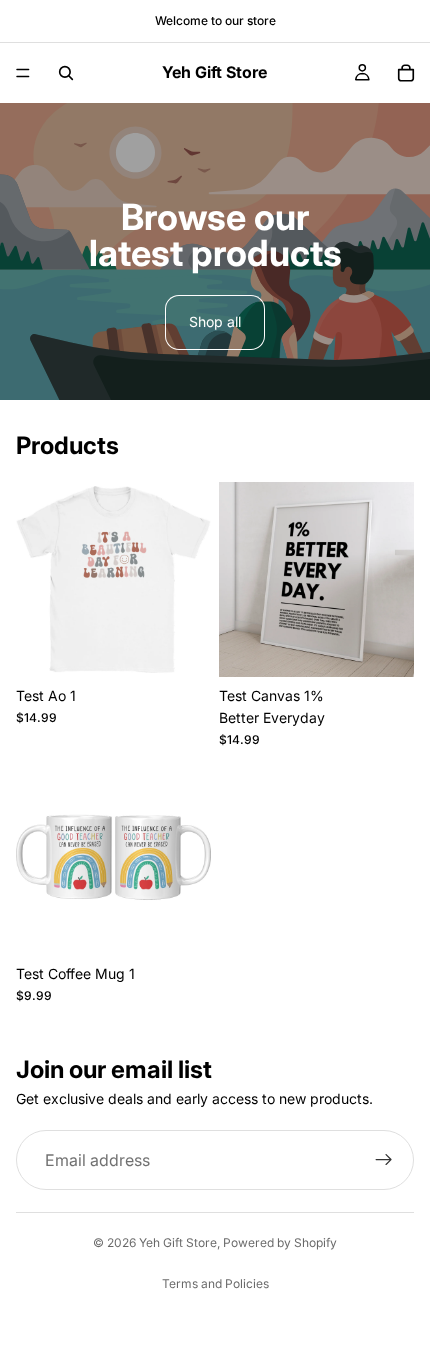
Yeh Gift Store (178, 1242)
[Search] (66, 73)
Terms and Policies (215, 1283)
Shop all (215, 321)
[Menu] (23, 73)
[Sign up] (384, 1161)
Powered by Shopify (280, 1242)
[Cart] (406, 73)
